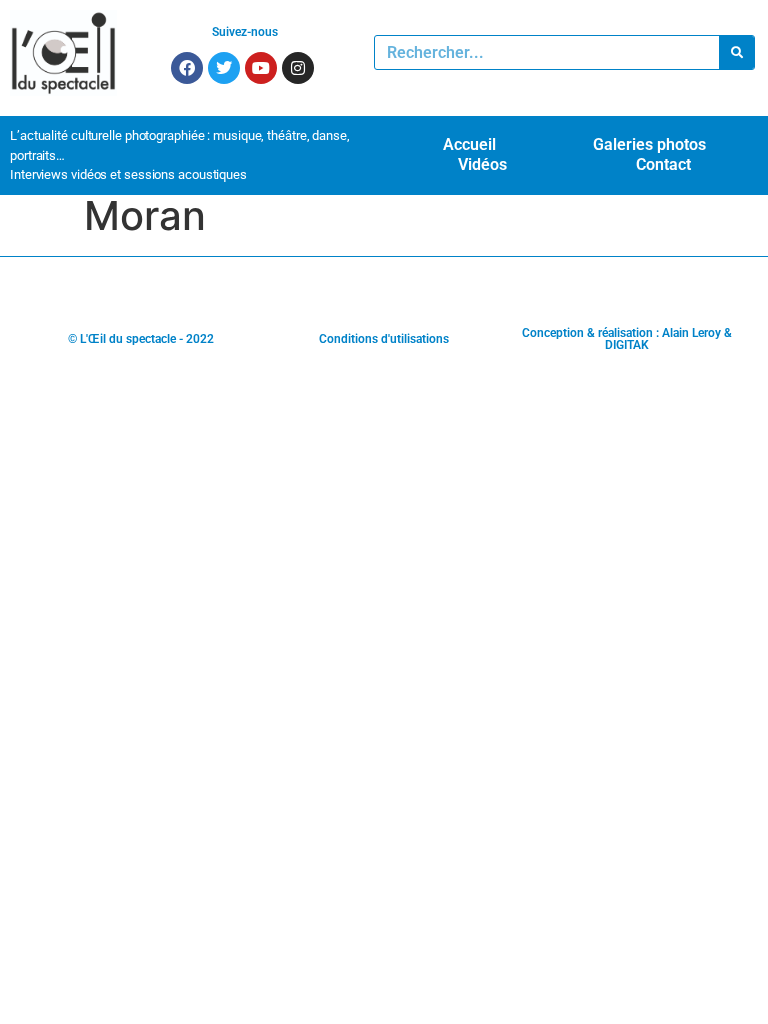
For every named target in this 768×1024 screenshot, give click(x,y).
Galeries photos (649, 144)
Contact (663, 164)
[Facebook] (187, 68)
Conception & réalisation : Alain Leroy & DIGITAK (627, 339)
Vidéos (482, 164)
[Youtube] (261, 68)
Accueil (469, 144)
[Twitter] (224, 68)
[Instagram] (298, 68)
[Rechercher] (736, 52)
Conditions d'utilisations (384, 339)
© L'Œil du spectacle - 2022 (141, 339)
